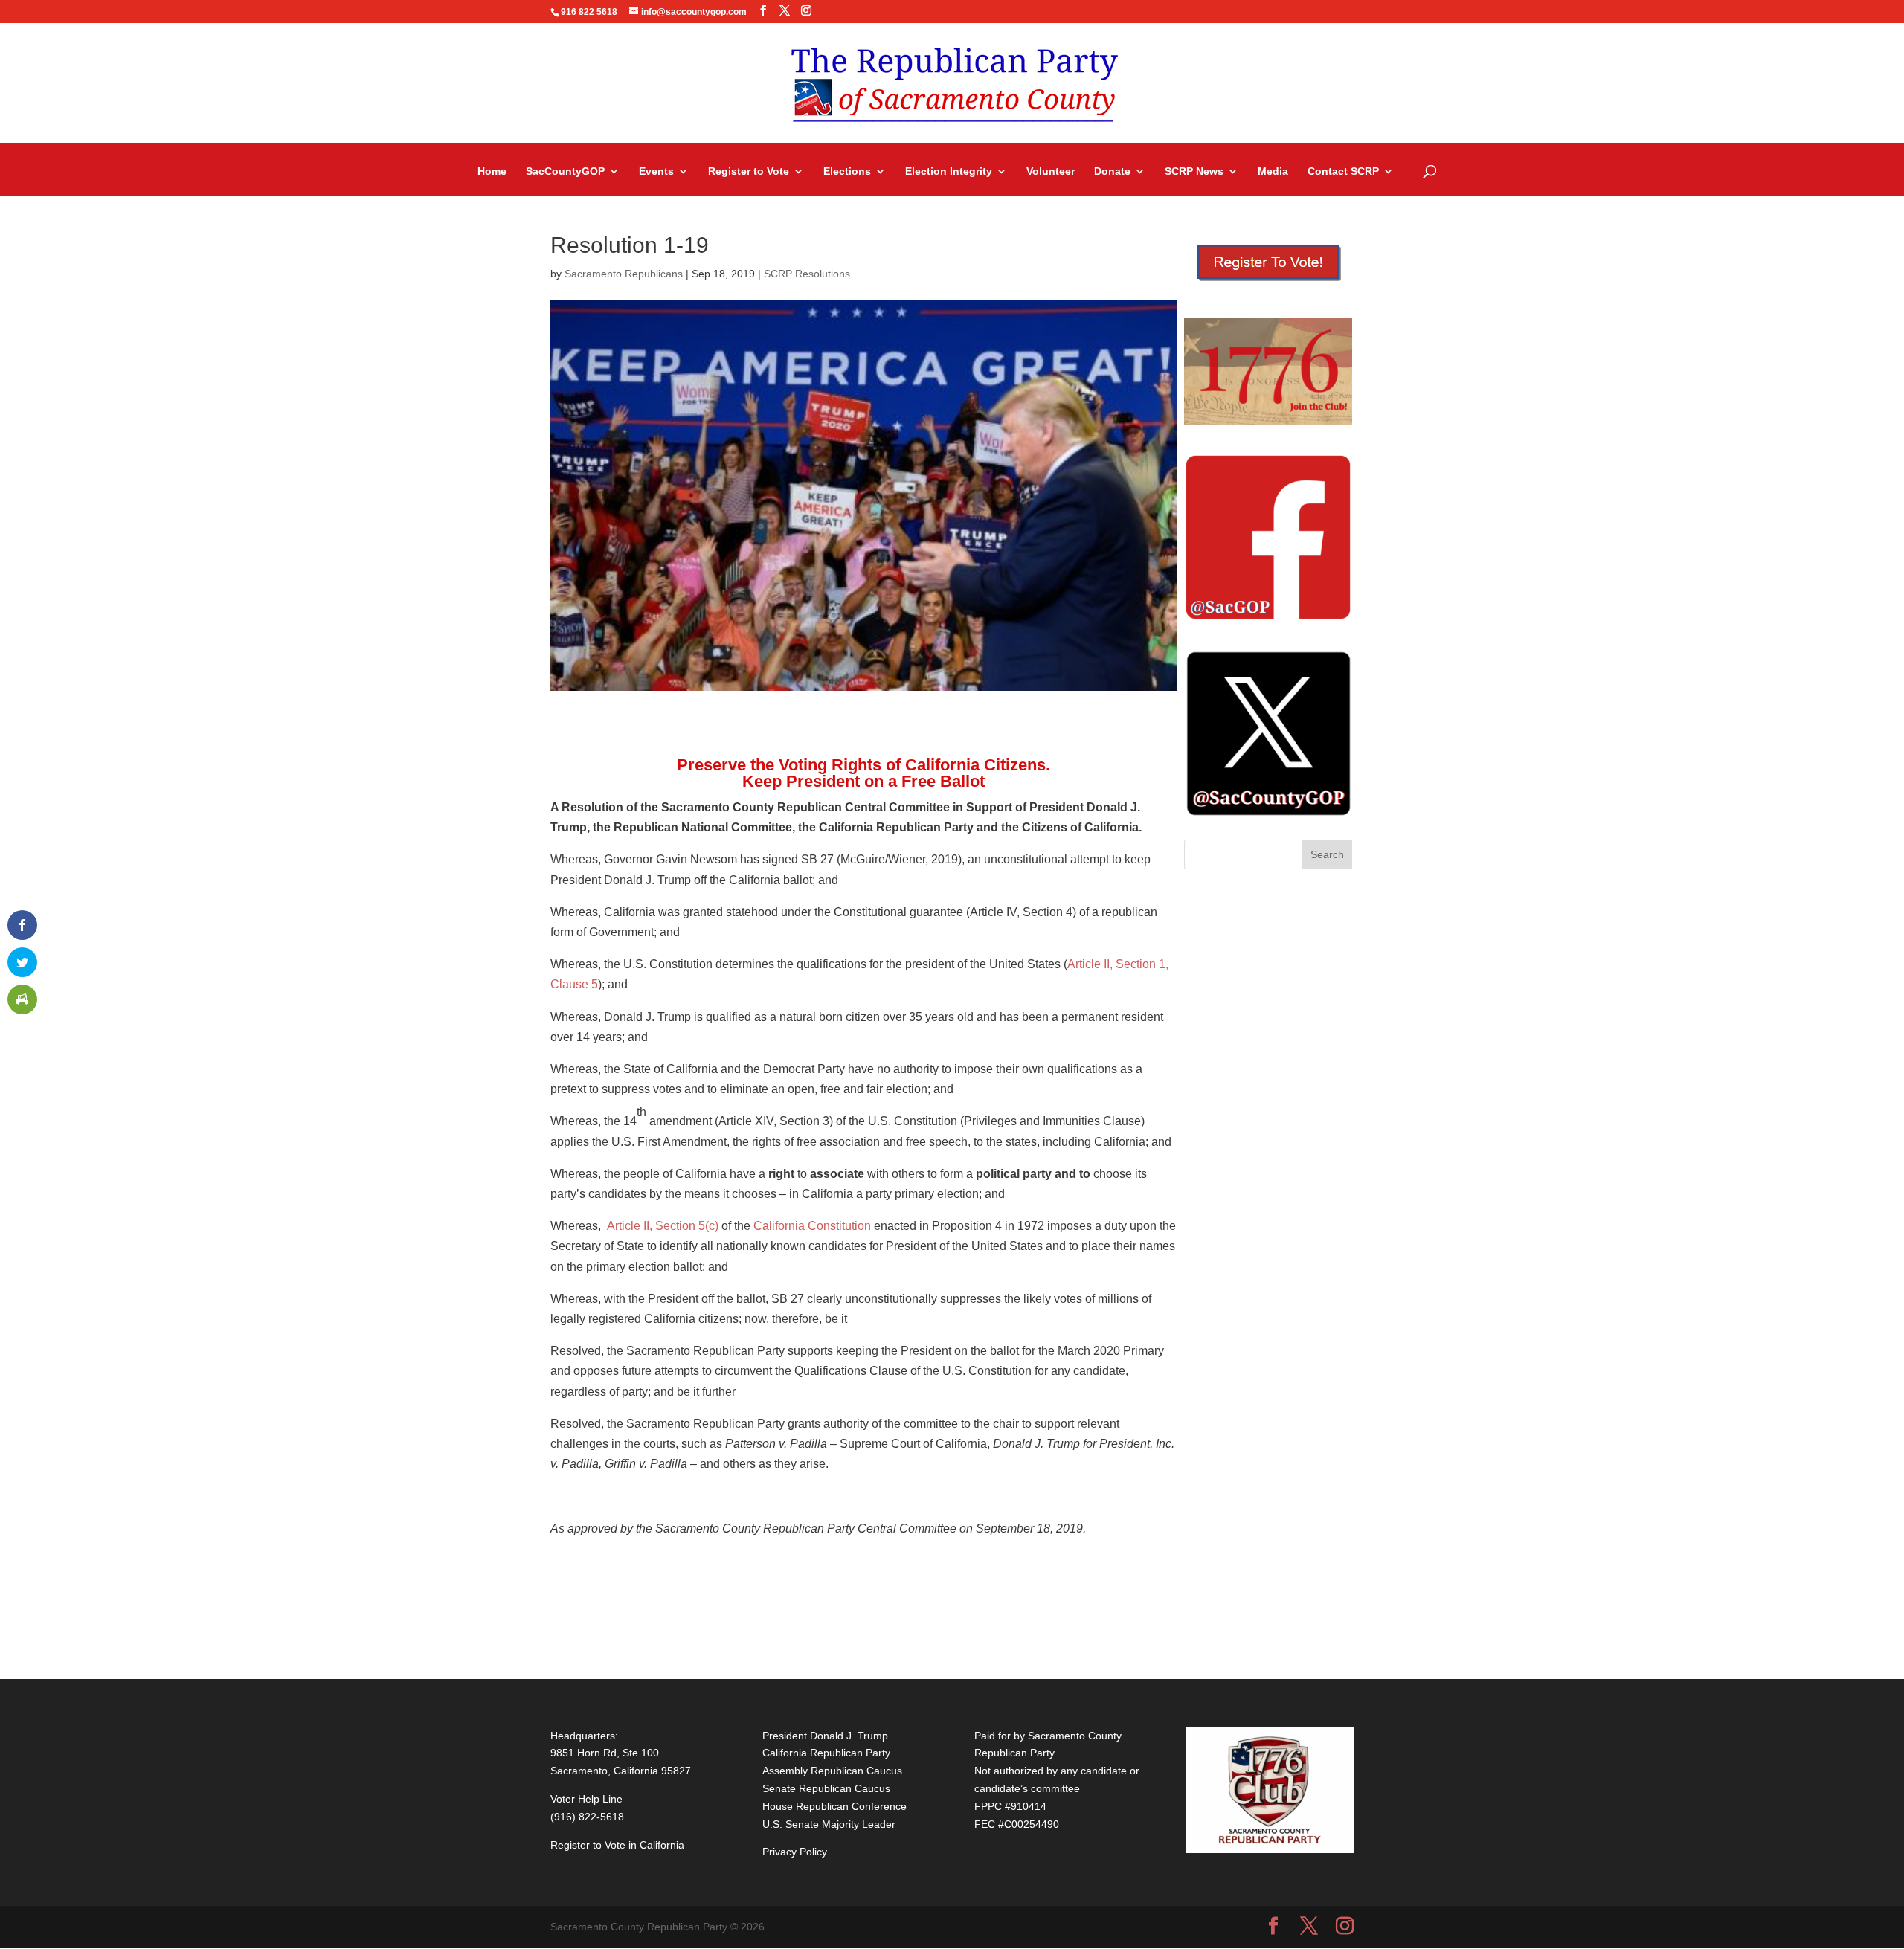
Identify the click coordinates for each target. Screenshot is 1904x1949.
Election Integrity (949, 171)
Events (656, 171)
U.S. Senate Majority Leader (829, 1824)
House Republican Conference (834, 1806)
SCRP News (1194, 171)
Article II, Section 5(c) (663, 1226)
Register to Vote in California (617, 1845)
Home (492, 171)
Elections (847, 171)
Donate (1112, 171)
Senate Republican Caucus (826, 1788)
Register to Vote (749, 171)
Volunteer (1051, 171)
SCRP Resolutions (807, 274)
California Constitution (812, 1226)
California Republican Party (826, 1753)
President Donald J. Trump (825, 1736)
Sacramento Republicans (624, 274)
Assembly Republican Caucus (832, 1771)
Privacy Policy (795, 1852)
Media (1273, 171)
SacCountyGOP (565, 171)
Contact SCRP (1343, 171)
